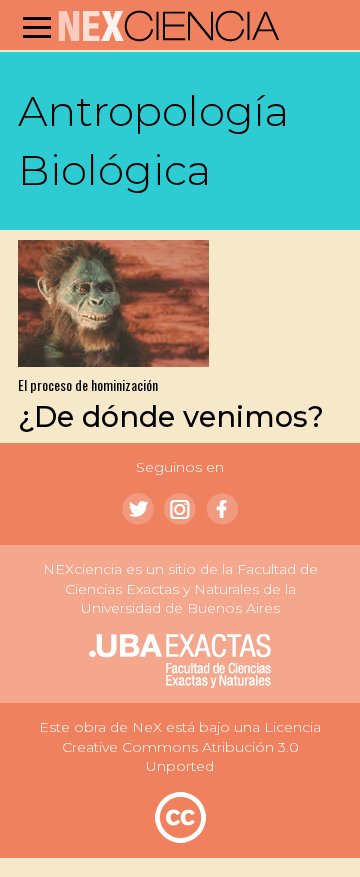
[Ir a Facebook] (222, 509)
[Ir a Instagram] (180, 509)
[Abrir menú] (37, 27)
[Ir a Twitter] (138, 509)
